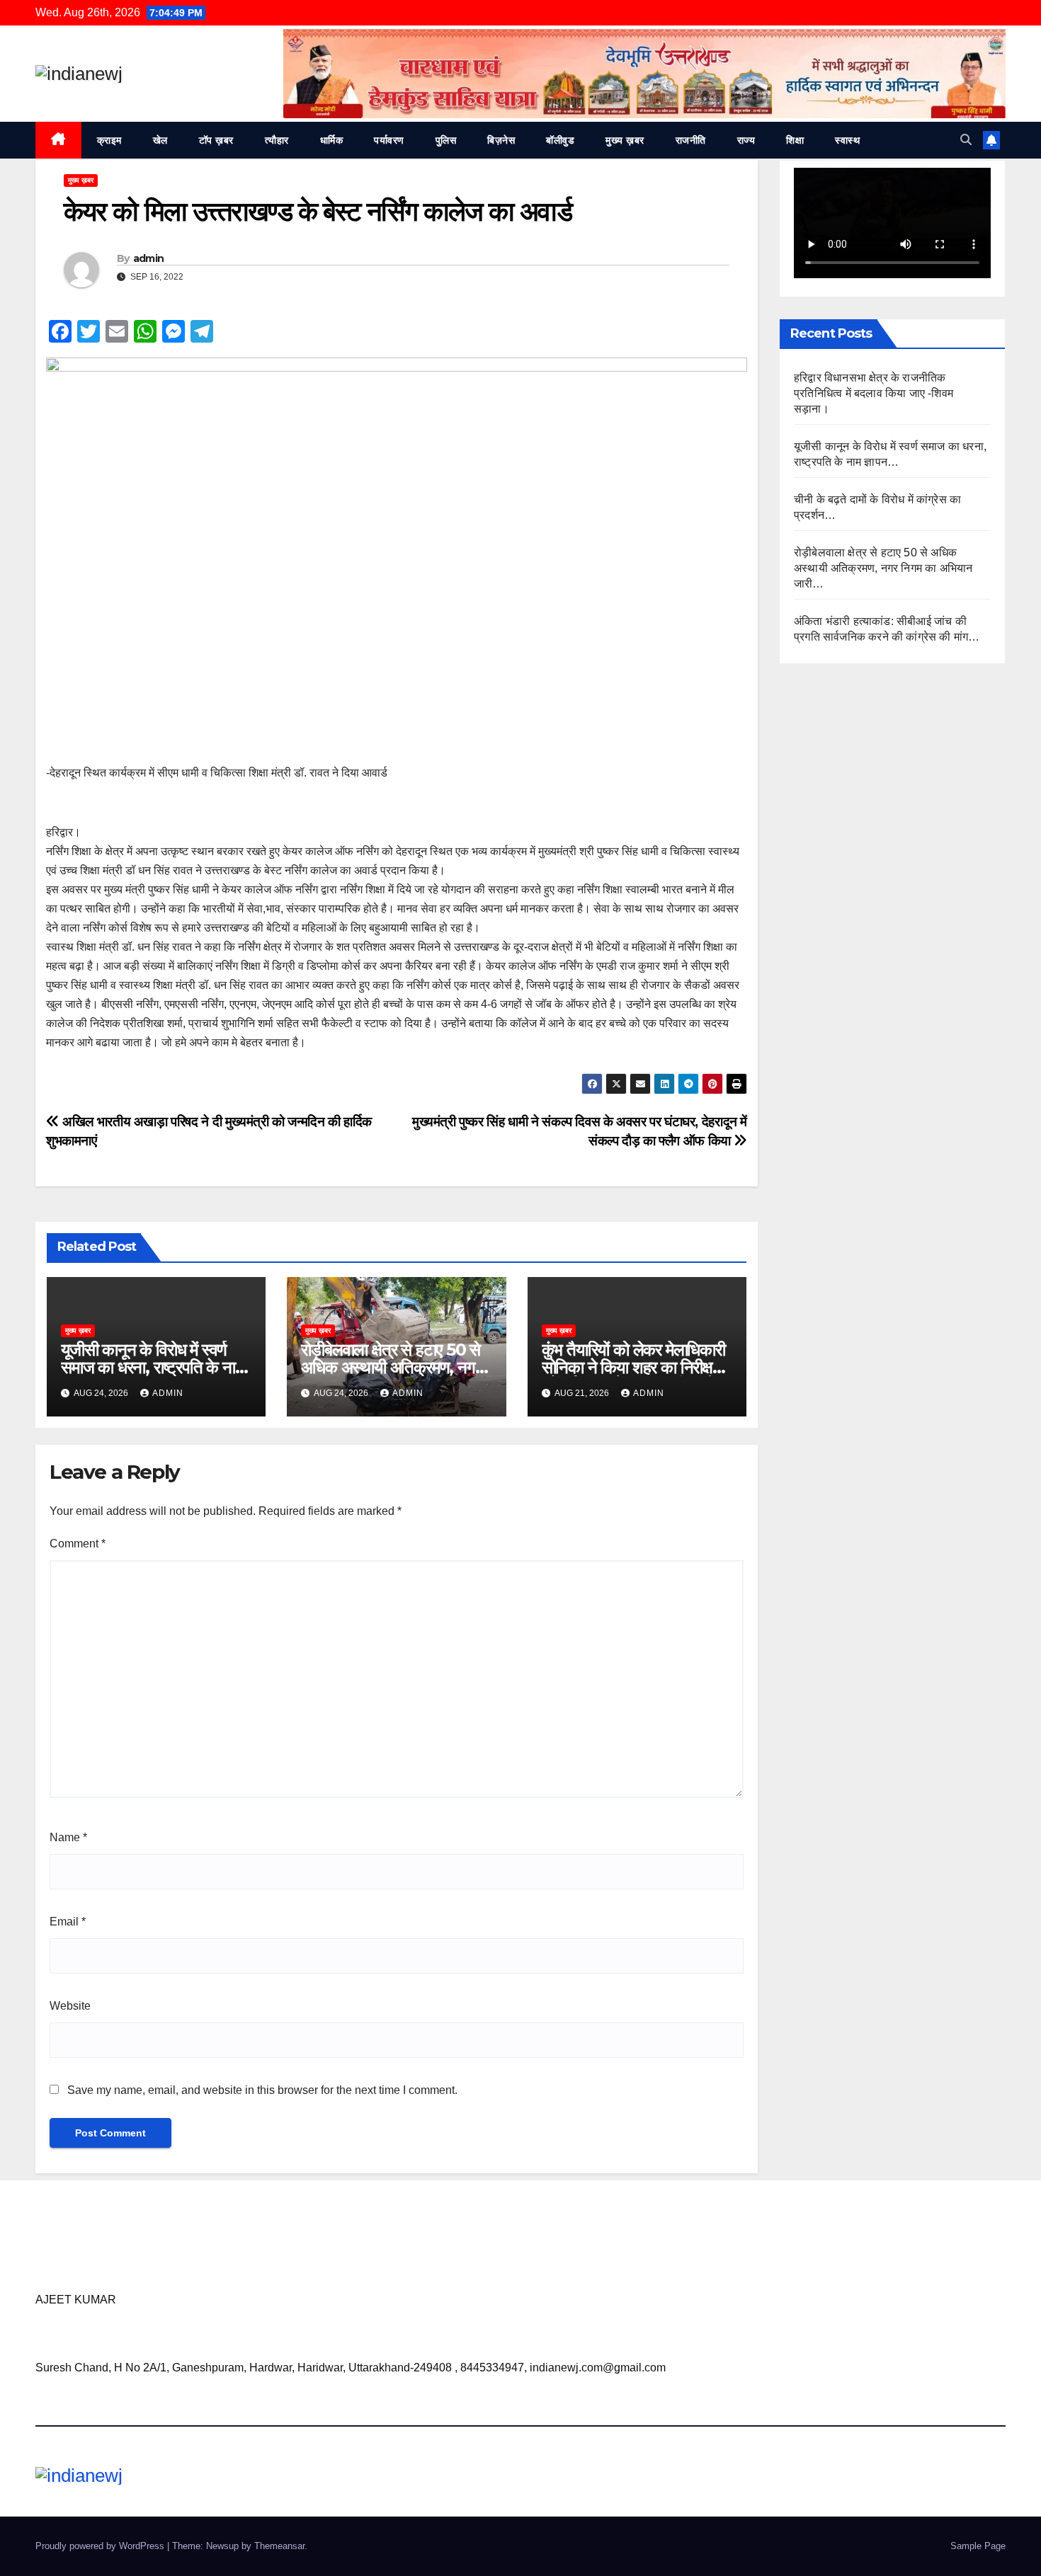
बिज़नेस (501, 140)
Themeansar (279, 2546)
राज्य (746, 140)
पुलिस (446, 140)
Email (68, 1922)
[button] (966, 140)
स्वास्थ (847, 140)
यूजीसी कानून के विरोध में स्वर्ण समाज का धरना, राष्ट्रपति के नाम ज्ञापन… (152, 1367)
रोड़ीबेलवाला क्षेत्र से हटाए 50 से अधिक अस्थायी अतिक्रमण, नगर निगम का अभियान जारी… (391, 1367)
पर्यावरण (389, 140)
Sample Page (978, 2546)
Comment (78, 1544)
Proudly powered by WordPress (101, 2546)
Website (70, 2006)
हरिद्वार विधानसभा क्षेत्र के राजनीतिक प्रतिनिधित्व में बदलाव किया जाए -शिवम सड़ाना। (874, 393)
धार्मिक (332, 140)
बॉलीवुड (560, 140)
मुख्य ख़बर (625, 140)
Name (68, 1837)
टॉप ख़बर (216, 140)
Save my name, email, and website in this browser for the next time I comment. (262, 2090)
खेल (160, 140)
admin (149, 258)
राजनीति (691, 140)
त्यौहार (277, 140)
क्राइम (109, 140)
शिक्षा (795, 140)
